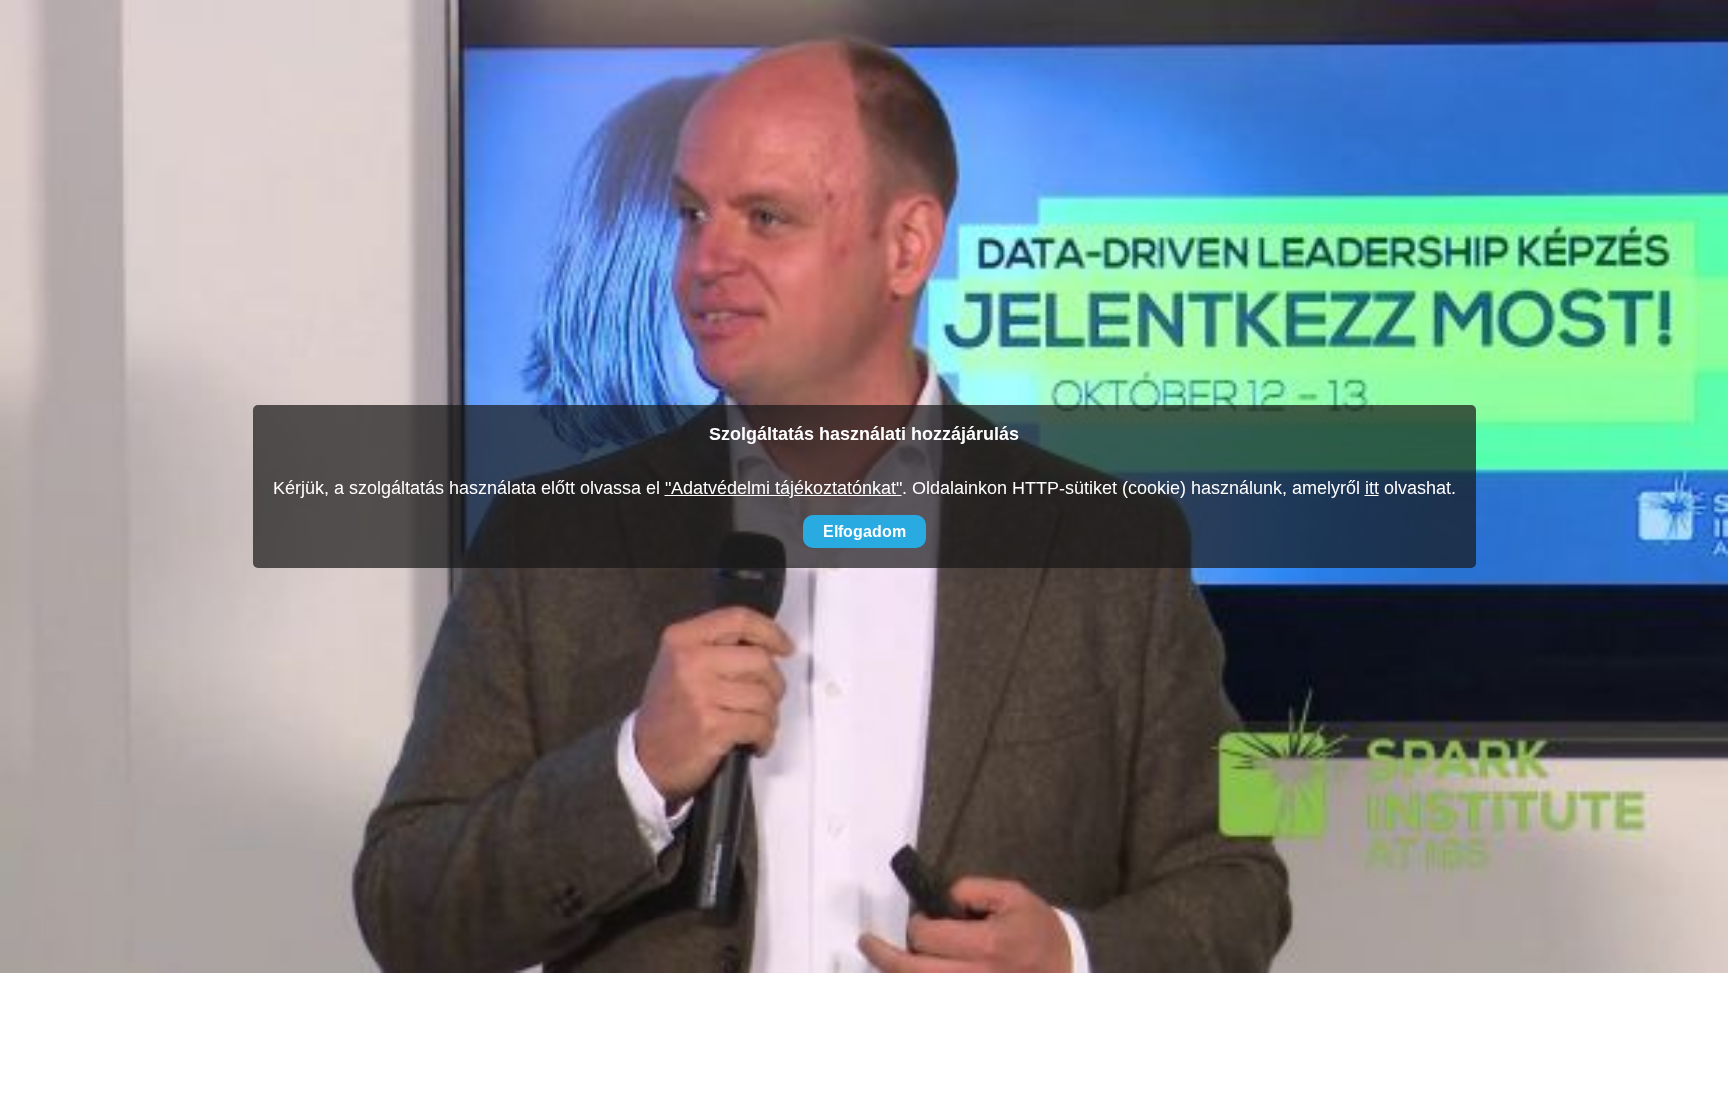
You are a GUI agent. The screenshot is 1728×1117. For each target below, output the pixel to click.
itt (1372, 488)
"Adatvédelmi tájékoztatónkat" (783, 488)
